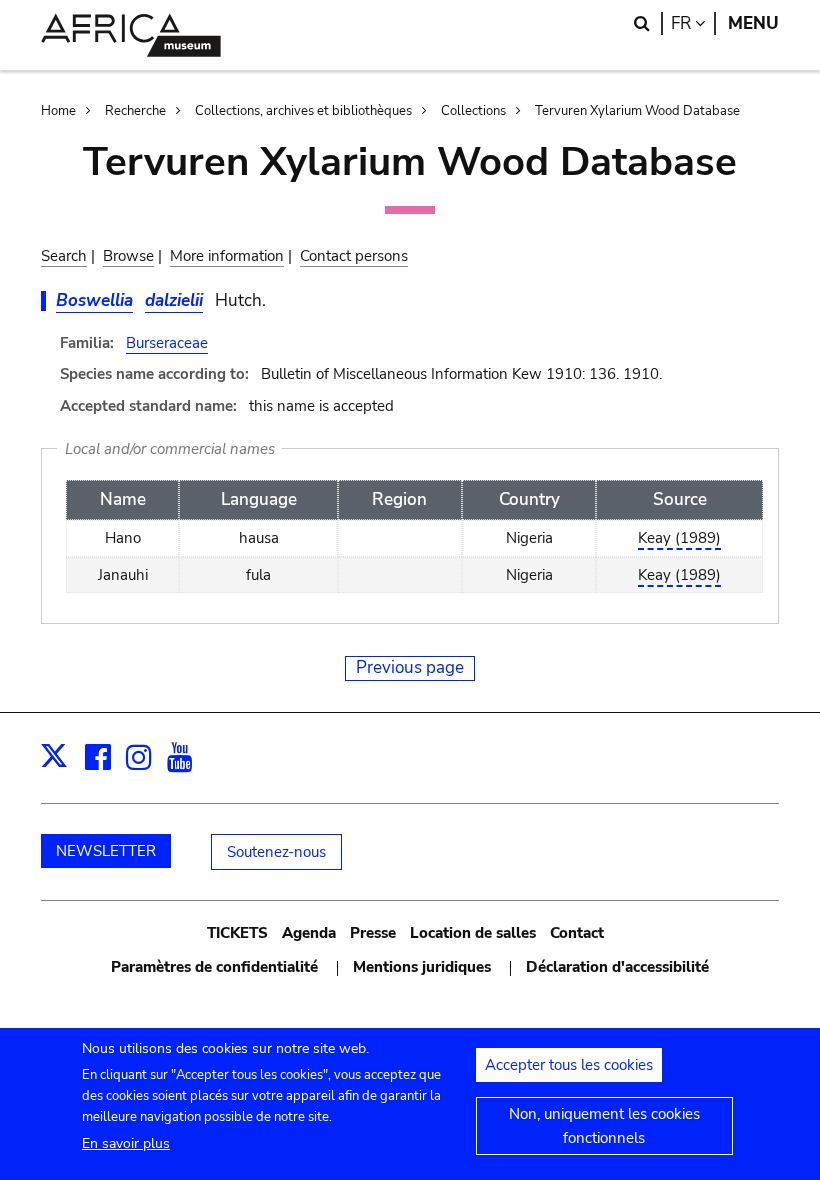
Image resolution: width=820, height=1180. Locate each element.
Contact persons (354, 256)
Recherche (135, 111)
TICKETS (237, 933)
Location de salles (473, 933)
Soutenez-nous (276, 852)
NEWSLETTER (106, 851)
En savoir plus (126, 1143)
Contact (577, 933)
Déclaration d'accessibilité (617, 967)
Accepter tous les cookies (569, 1065)
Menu (753, 23)
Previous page (410, 667)
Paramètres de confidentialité (214, 967)
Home (58, 111)
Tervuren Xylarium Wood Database (637, 111)
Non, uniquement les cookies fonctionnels (604, 1126)
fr (693, 23)
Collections (473, 111)
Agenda (309, 933)
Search (64, 256)
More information (227, 256)
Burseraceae (167, 343)
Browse (128, 256)
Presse (373, 933)
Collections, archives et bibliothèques (303, 111)
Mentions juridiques (422, 967)
